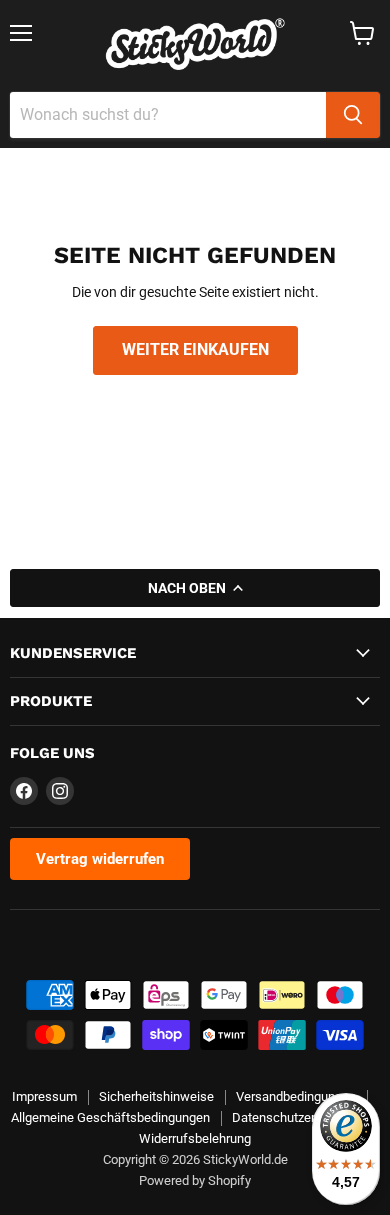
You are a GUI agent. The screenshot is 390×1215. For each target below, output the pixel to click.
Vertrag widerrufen (100, 859)
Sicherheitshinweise (156, 1096)
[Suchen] (353, 115)
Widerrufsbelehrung (195, 1138)
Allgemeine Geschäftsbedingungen (110, 1117)
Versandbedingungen (296, 1096)
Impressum (44, 1096)
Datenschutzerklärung (294, 1117)
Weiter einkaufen (195, 349)
